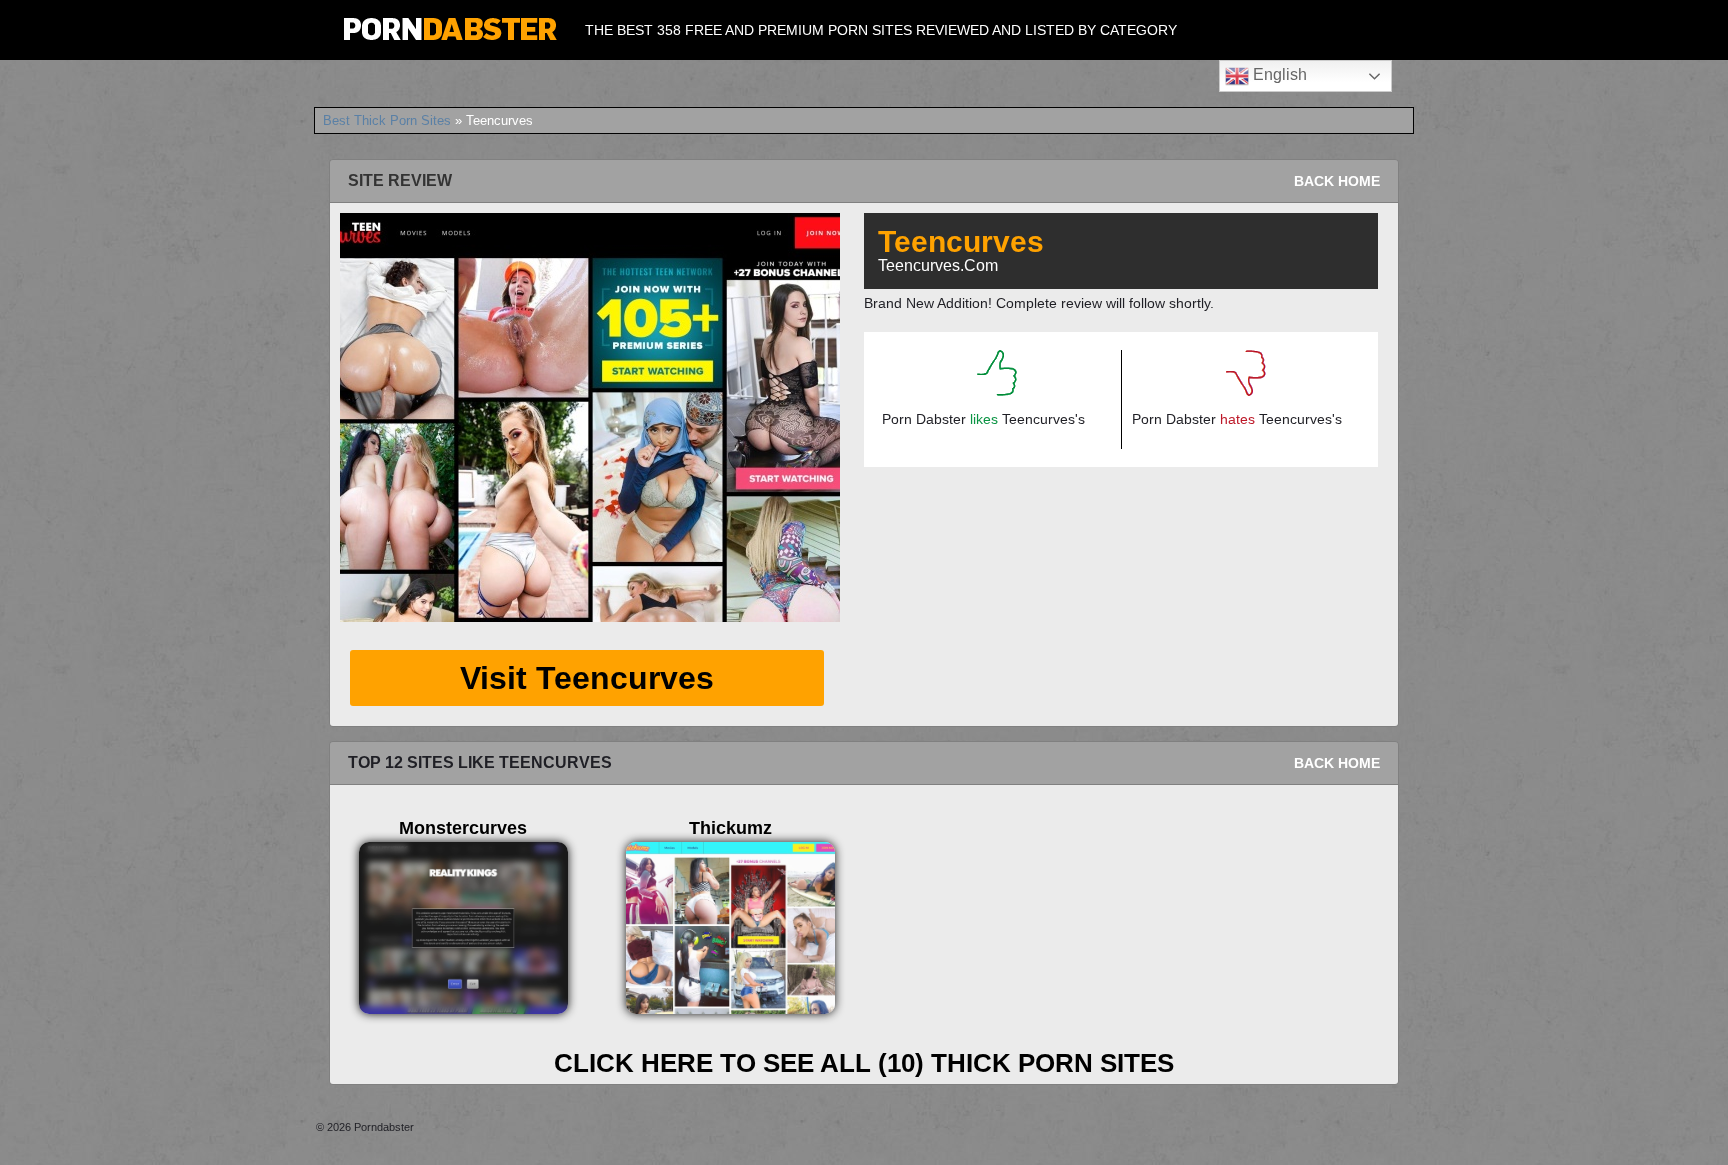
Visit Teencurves (587, 678)
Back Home (1337, 181)
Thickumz (730, 828)
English (1278, 74)
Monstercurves (463, 828)
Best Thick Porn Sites (387, 120)
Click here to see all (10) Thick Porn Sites (864, 1063)
